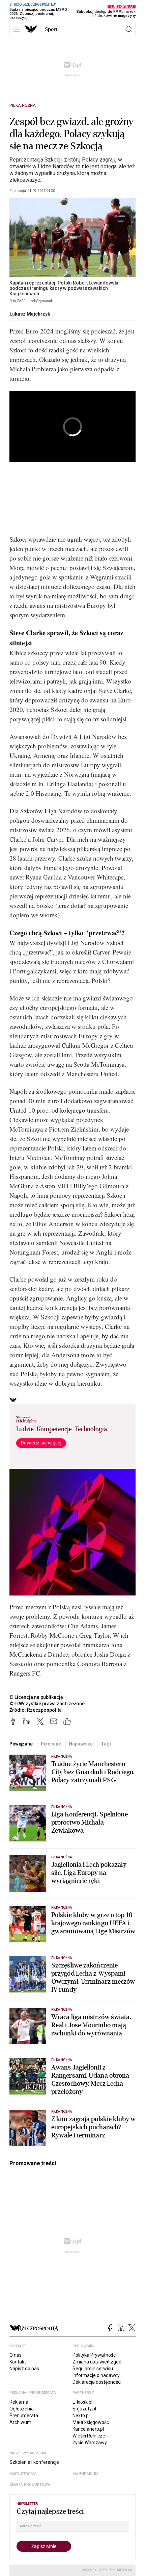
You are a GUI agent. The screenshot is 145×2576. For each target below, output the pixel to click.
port (51, 29)
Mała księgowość (91, 2422)
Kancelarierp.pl (88, 2429)
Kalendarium (85, 2474)
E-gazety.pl (84, 2409)
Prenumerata (24, 2416)
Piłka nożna (23, 105)
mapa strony (23, 2474)
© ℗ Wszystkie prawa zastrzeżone (47, 1704)
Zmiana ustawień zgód (97, 2362)
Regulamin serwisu (93, 2369)
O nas (16, 2355)
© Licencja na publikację (36, 1697)
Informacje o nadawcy (96, 2375)
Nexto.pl (81, 2416)
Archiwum (20, 2422)
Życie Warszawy (90, 2443)
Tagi (106, 1744)
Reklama (19, 2402)
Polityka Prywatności (95, 2355)
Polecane (51, 1744)
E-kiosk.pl (82, 2402)
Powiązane (21, 1744)
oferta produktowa (30, 2485)
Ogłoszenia (22, 2409)
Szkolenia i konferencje (34, 2462)
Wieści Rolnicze (89, 2436)
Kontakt (18, 2362)
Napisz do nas (24, 2369)
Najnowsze (81, 1744)
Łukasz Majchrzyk (30, 314)
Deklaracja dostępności (97, 2382)
